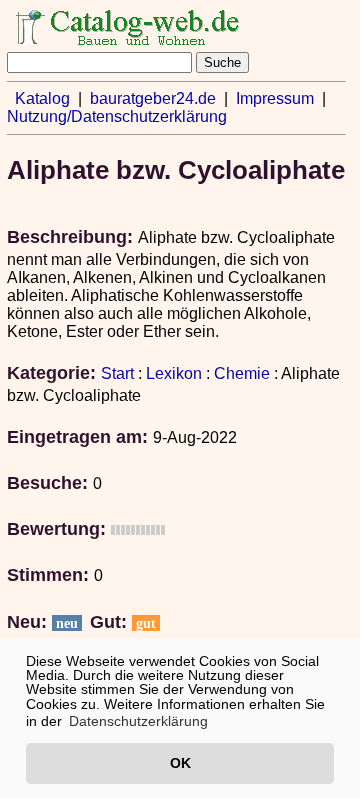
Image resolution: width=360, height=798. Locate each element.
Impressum (275, 98)
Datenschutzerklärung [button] (138, 721)
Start (117, 373)
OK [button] (180, 763)
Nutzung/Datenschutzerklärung (117, 116)
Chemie (242, 373)
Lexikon (174, 373)
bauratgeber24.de (153, 98)
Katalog (42, 98)
